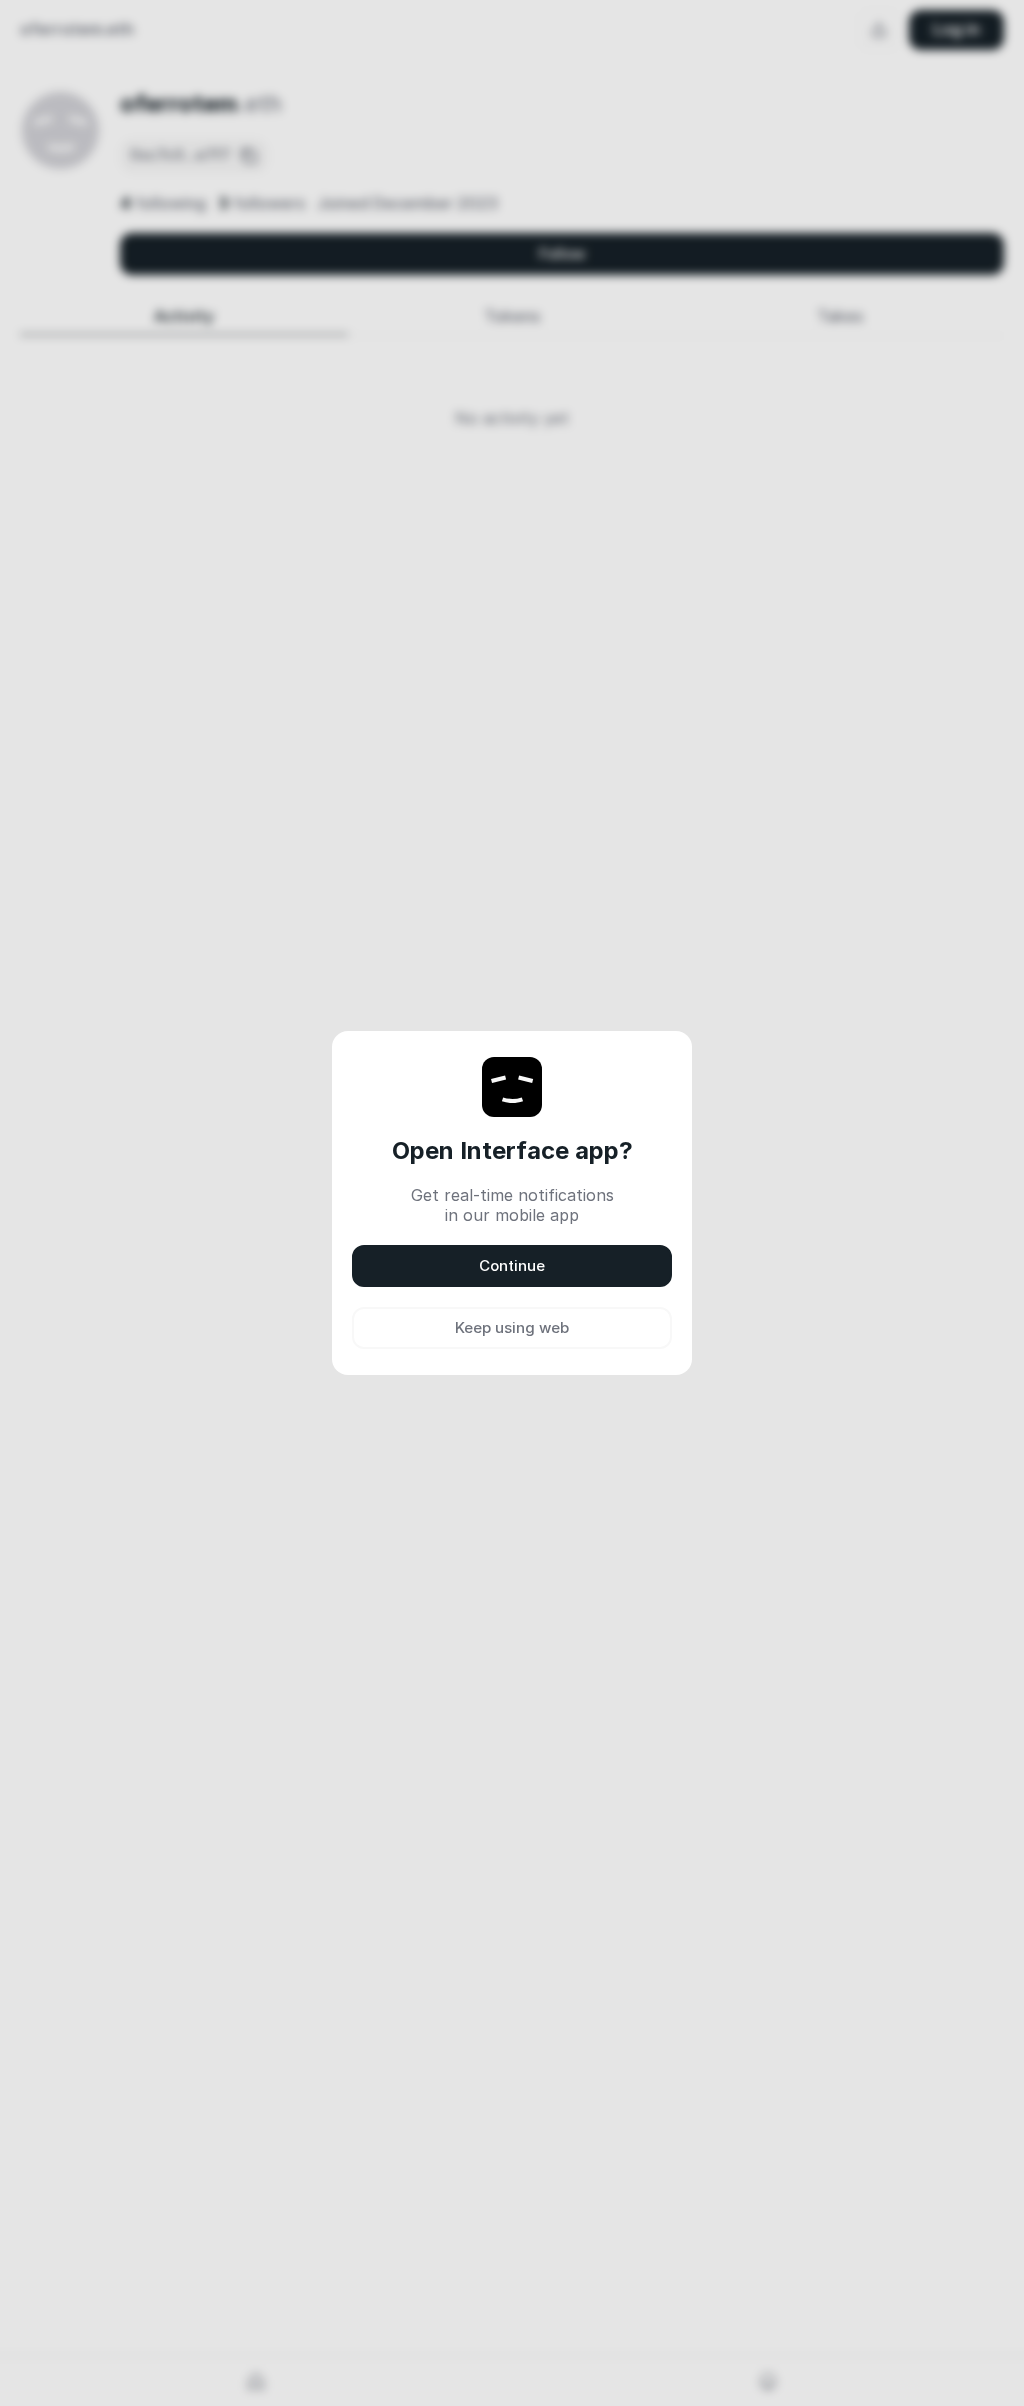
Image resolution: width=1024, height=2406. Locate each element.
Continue (512, 1265)
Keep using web (512, 1327)
